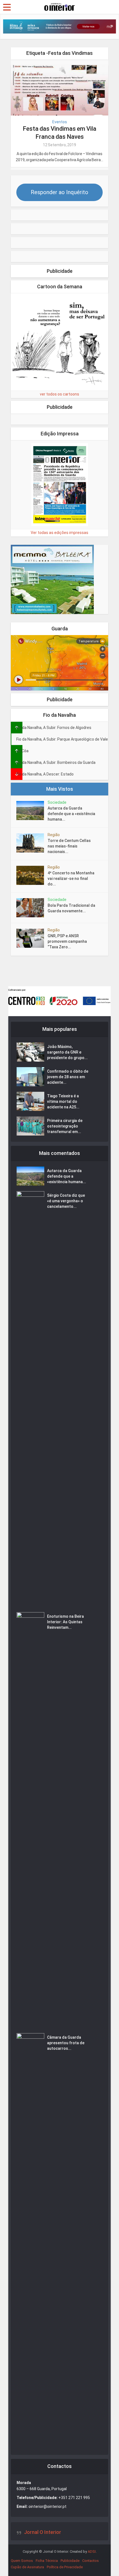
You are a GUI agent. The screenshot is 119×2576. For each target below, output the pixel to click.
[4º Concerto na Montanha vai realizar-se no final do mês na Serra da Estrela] (32, 875)
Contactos (90, 2561)
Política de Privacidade (65, 2567)
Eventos (60, 122)
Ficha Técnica (47, 2561)
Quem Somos (22, 2561)
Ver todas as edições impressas (59, 533)
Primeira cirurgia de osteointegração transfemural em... (65, 1126)
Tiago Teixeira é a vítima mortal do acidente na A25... (63, 1101)
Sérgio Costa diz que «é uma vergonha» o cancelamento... (66, 1201)
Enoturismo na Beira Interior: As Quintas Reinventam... (65, 1622)
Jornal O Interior (43, 2532)
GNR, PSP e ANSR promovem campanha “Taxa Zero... (67, 941)
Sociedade (57, 802)
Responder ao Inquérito (59, 192)
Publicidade (70, 2561)
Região (54, 835)
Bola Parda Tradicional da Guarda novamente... (71, 908)
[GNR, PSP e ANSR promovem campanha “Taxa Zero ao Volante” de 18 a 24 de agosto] (32, 938)
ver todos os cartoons (59, 394)
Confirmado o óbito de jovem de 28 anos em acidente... (68, 1077)
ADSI (92, 2551)
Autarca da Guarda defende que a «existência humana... (71, 814)
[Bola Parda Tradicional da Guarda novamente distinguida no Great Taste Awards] (32, 908)
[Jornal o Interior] (59, 6)
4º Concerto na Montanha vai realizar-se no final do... (71, 879)
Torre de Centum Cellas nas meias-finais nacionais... (69, 846)
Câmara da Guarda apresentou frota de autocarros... (66, 2043)
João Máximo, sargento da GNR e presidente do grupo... (67, 1052)
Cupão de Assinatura (27, 2567)
